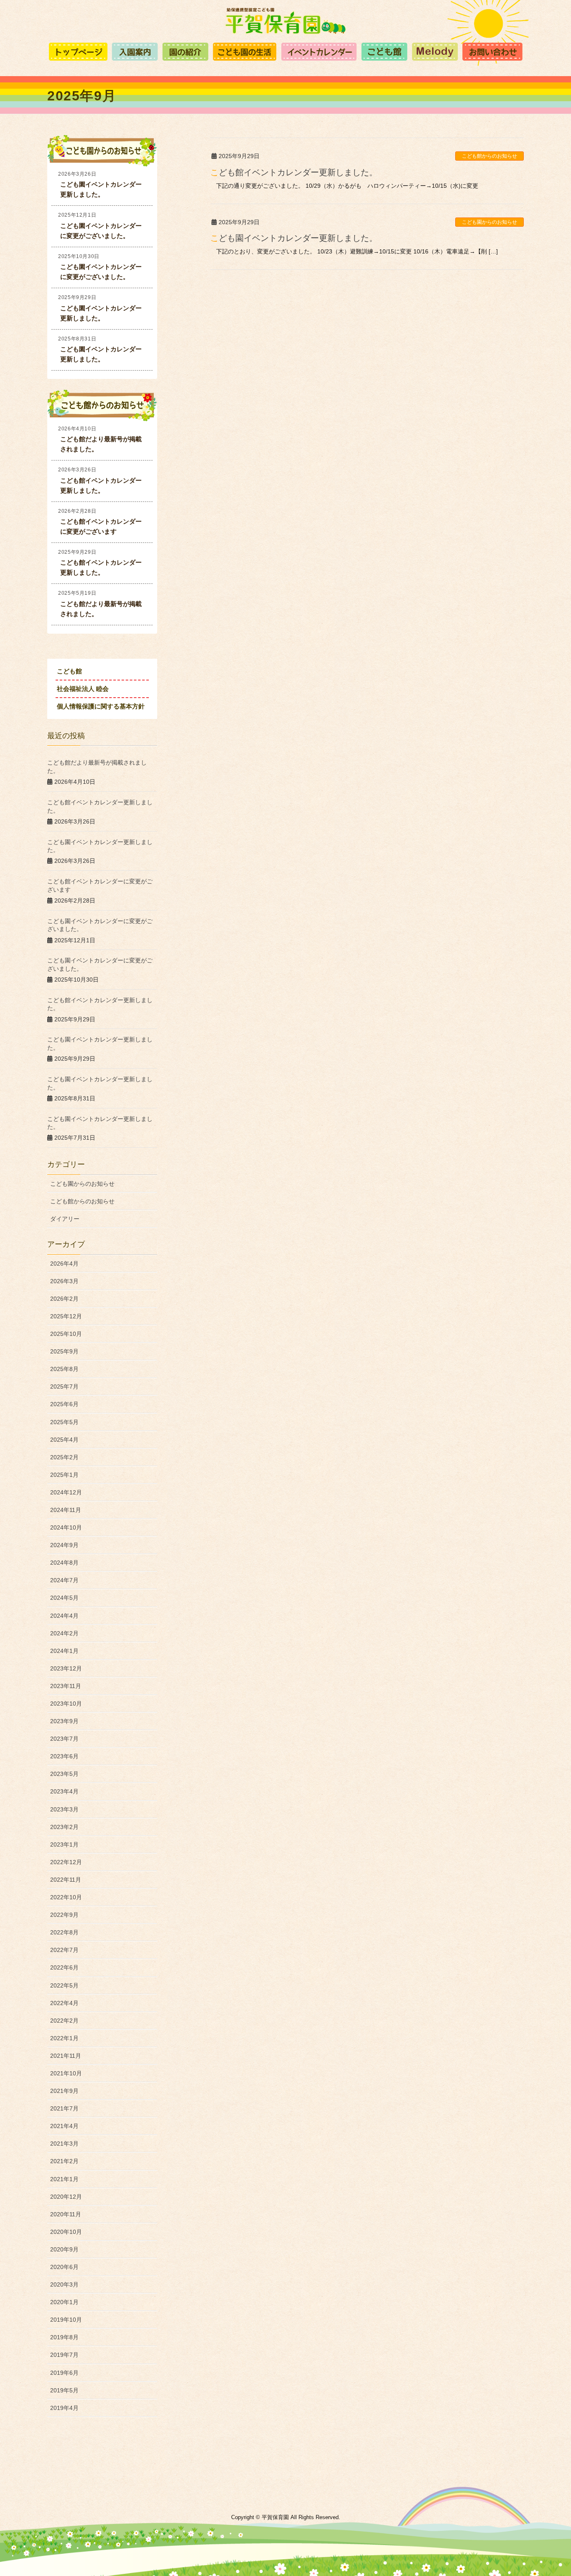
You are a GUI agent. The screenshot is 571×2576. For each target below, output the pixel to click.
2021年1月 (64, 2179)
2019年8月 (64, 2337)
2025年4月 (64, 1440)
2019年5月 (64, 2390)
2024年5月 (64, 1598)
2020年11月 (66, 2214)
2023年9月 (64, 1721)
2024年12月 (66, 1492)
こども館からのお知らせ (489, 156)
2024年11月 (66, 1510)
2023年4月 (64, 1791)
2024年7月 (64, 1580)
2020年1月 (64, 2302)
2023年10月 (66, 1704)
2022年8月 (64, 1932)
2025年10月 (66, 1334)
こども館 (69, 671)
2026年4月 (64, 1264)
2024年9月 (64, 1545)
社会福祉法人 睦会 (83, 689)
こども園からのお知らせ (489, 222)
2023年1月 (64, 1844)
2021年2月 (64, 2161)
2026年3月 (64, 1281)
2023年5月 (64, 1774)
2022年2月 (64, 2021)
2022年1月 (64, 2038)
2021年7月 (64, 2108)
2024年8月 (64, 1563)
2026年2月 (64, 1299)
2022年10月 (66, 1897)
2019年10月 (66, 2320)
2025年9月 (64, 1351)
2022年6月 (64, 1967)
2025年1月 (64, 1475)
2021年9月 (64, 2091)
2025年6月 (64, 1404)
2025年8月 (64, 1369)
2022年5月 (64, 1985)
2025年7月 (64, 1386)
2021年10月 (66, 2073)
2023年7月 (64, 1739)
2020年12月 (66, 2197)
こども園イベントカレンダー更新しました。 (294, 238)
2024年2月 (64, 1633)
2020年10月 (66, 2232)
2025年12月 (66, 1316)
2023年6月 (64, 1756)
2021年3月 (64, 2144)
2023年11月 (66, 1686)
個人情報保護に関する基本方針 (101, 706)
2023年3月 (64, 1809)
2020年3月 (64, 2284)
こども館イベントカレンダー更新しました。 (294, 172)
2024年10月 (66, 1527)
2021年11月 (66, 2056)
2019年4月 (64, 2408)
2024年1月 (64, 1651)
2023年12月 (66, 1668)
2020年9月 (64, 2249)
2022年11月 (66, 1880)
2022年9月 (64, 1915)
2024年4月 (64, 1616)
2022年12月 (66, 1862)
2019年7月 (64, 2355)
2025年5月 (64, 1422)
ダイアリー (65, 1219)
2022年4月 (64, 2003)
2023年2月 (64, 1827)
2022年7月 (64, 1950)
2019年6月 (64, 2373)
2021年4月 (64, 2126)
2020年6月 (64, 2267)
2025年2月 (64, 1457)
